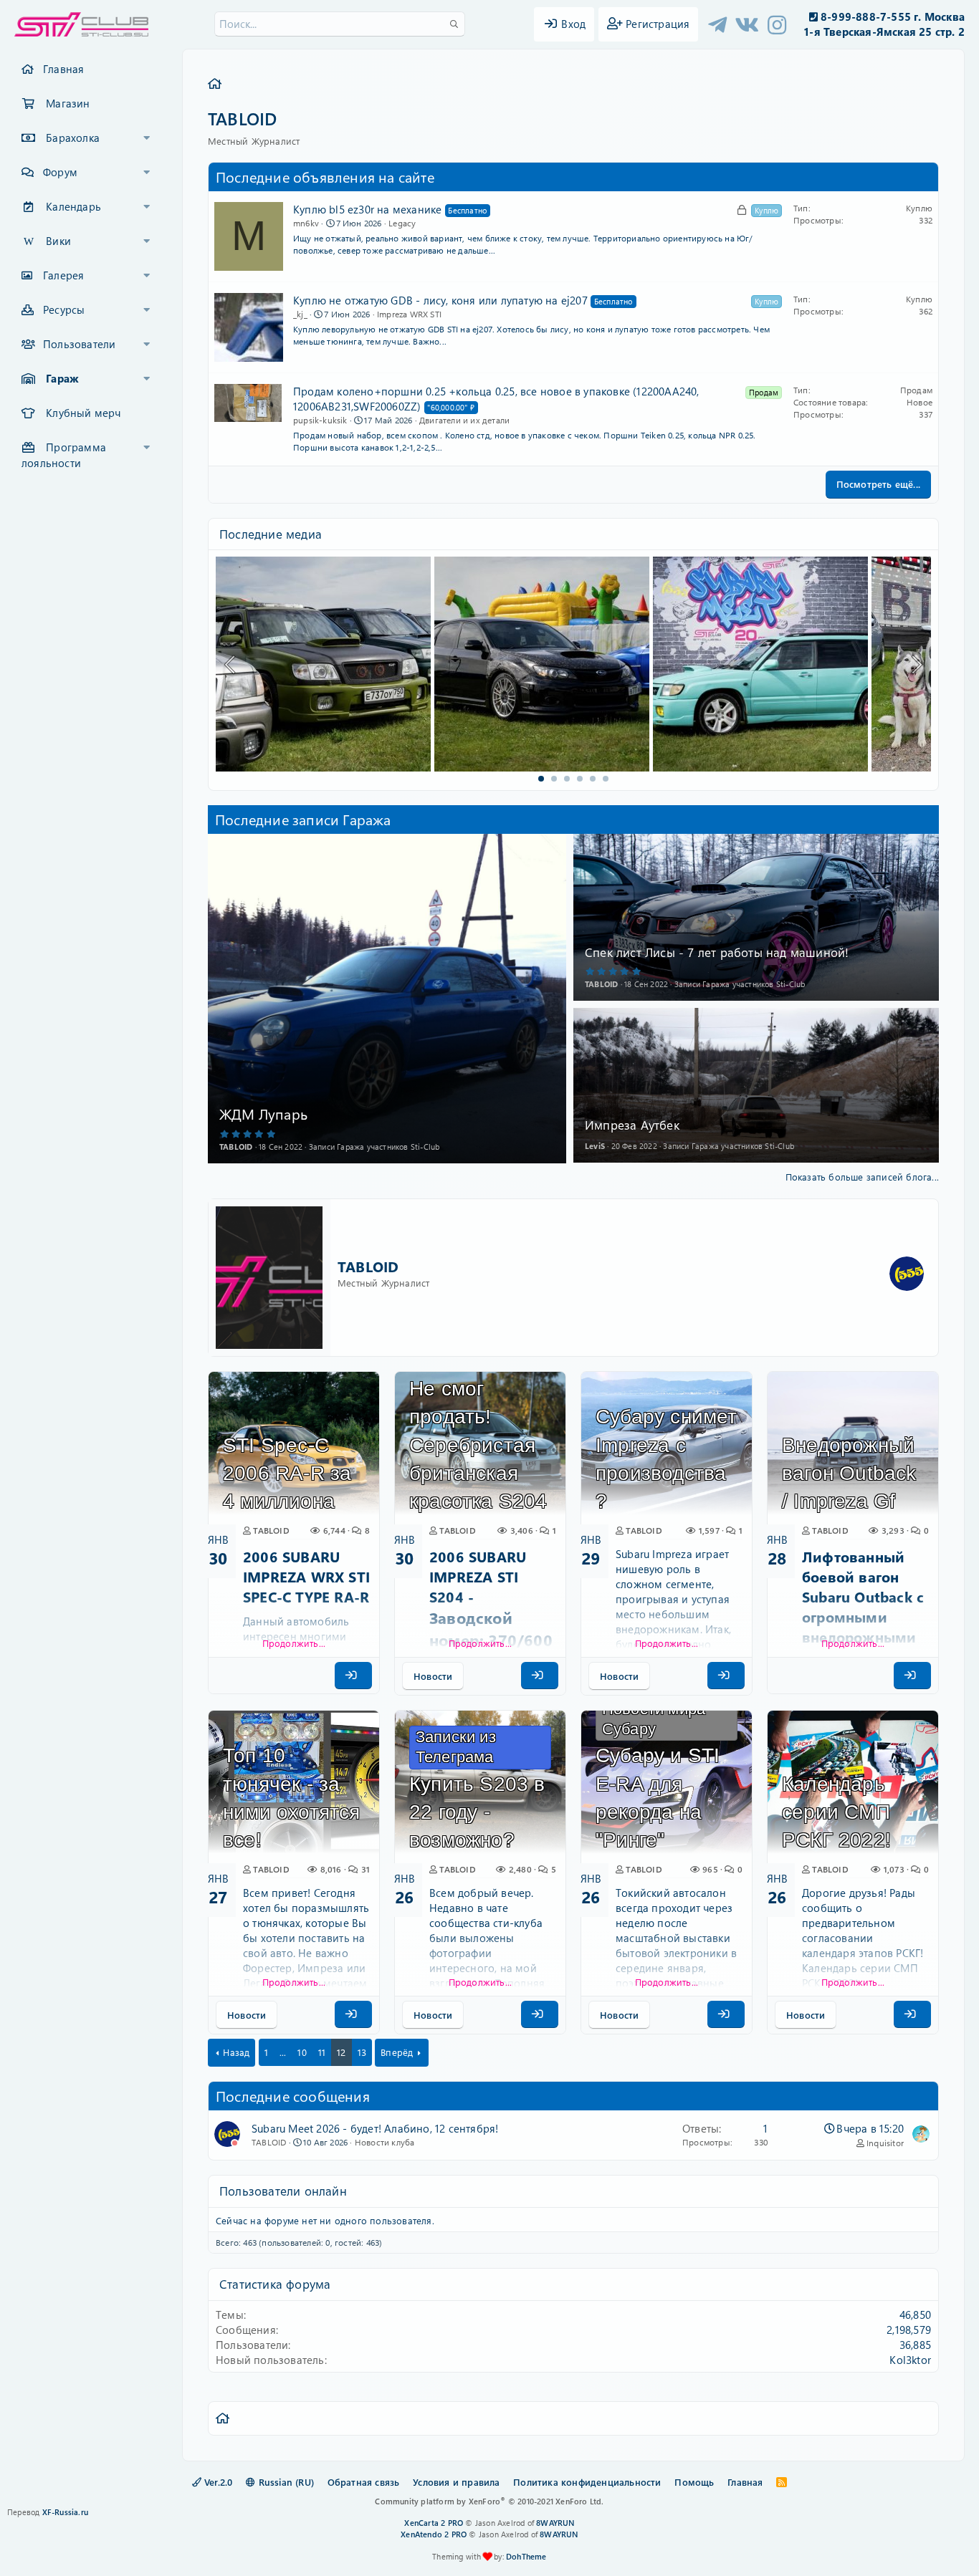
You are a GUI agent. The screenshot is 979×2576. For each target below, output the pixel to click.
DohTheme (526, 2556)
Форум (60, 172)
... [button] (283, 2052)
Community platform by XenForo (489, 2501)
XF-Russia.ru (65, 2512)
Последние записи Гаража (303, 819)
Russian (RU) (285, 2482)
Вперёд (397, 2052)
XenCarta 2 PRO (434, 2523)
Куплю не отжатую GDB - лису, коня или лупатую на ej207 (440, 300)
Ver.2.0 (217, 2482)
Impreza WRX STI (409, 314)
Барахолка (73, 138)
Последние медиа (271, 534)
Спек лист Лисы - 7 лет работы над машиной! (717, 952)
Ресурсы (64, 309)
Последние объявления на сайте (325, 177)
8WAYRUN (555, 2523)
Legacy (402, 223)
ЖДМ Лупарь (263, 1114)
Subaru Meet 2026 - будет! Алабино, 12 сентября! (375, 2128)
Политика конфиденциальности (587, 2482)
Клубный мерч (83, 413)
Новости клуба (385, 2142)
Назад (236, 2052)
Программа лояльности (64, 455)
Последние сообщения (293, 2096)
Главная (63, 69)
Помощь (694, 2482)
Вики (58, 241)
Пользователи (79, 344)
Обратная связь (364, 2482)
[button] (147, 138)
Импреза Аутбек (632, 1125)
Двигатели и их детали (464, 420)
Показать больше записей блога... (862, 1177)
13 (362, 2052)
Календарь (73, 206)
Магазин (68, 103)
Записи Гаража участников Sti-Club (374, 1147)
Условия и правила (456, 2482)
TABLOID (368, 1266)
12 (341, 2052)
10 (302, 2052)
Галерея (63, 275)
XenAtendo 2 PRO (434, 2534)
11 (322, 2052)
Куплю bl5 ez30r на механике (367, 209)
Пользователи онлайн (283, 2191)
